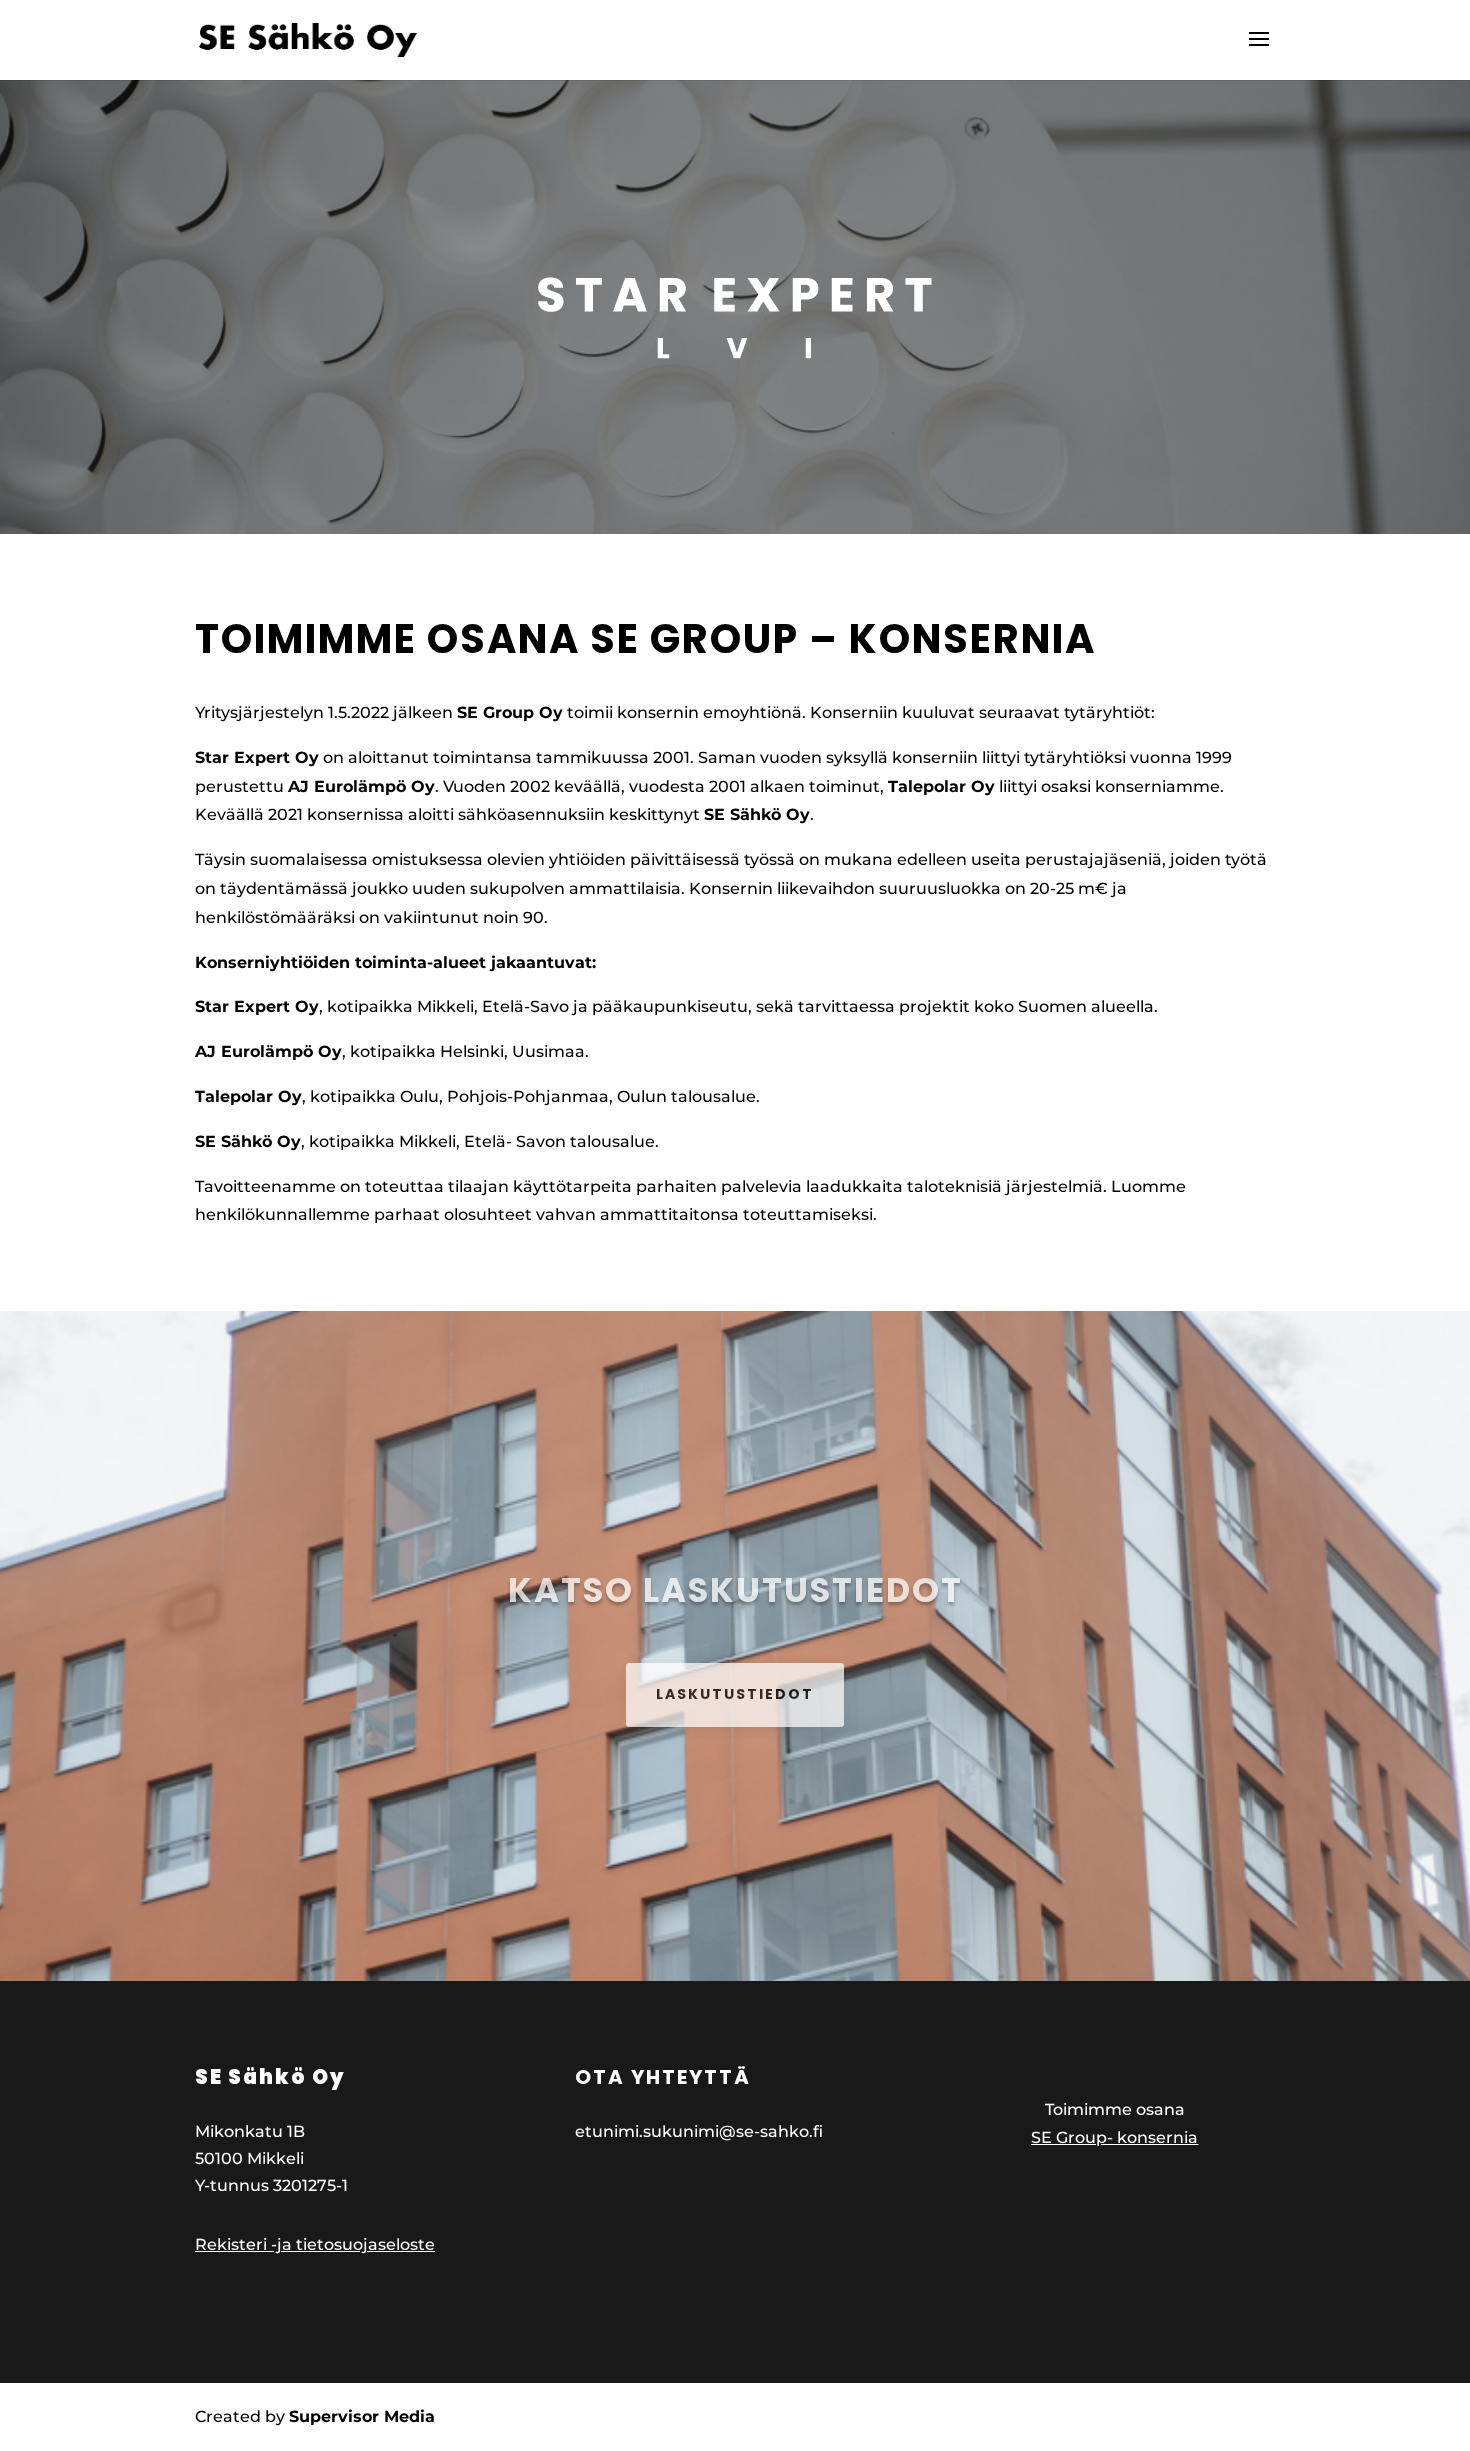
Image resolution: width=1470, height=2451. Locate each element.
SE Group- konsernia (1114, 2137)
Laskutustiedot (735, 1694)
